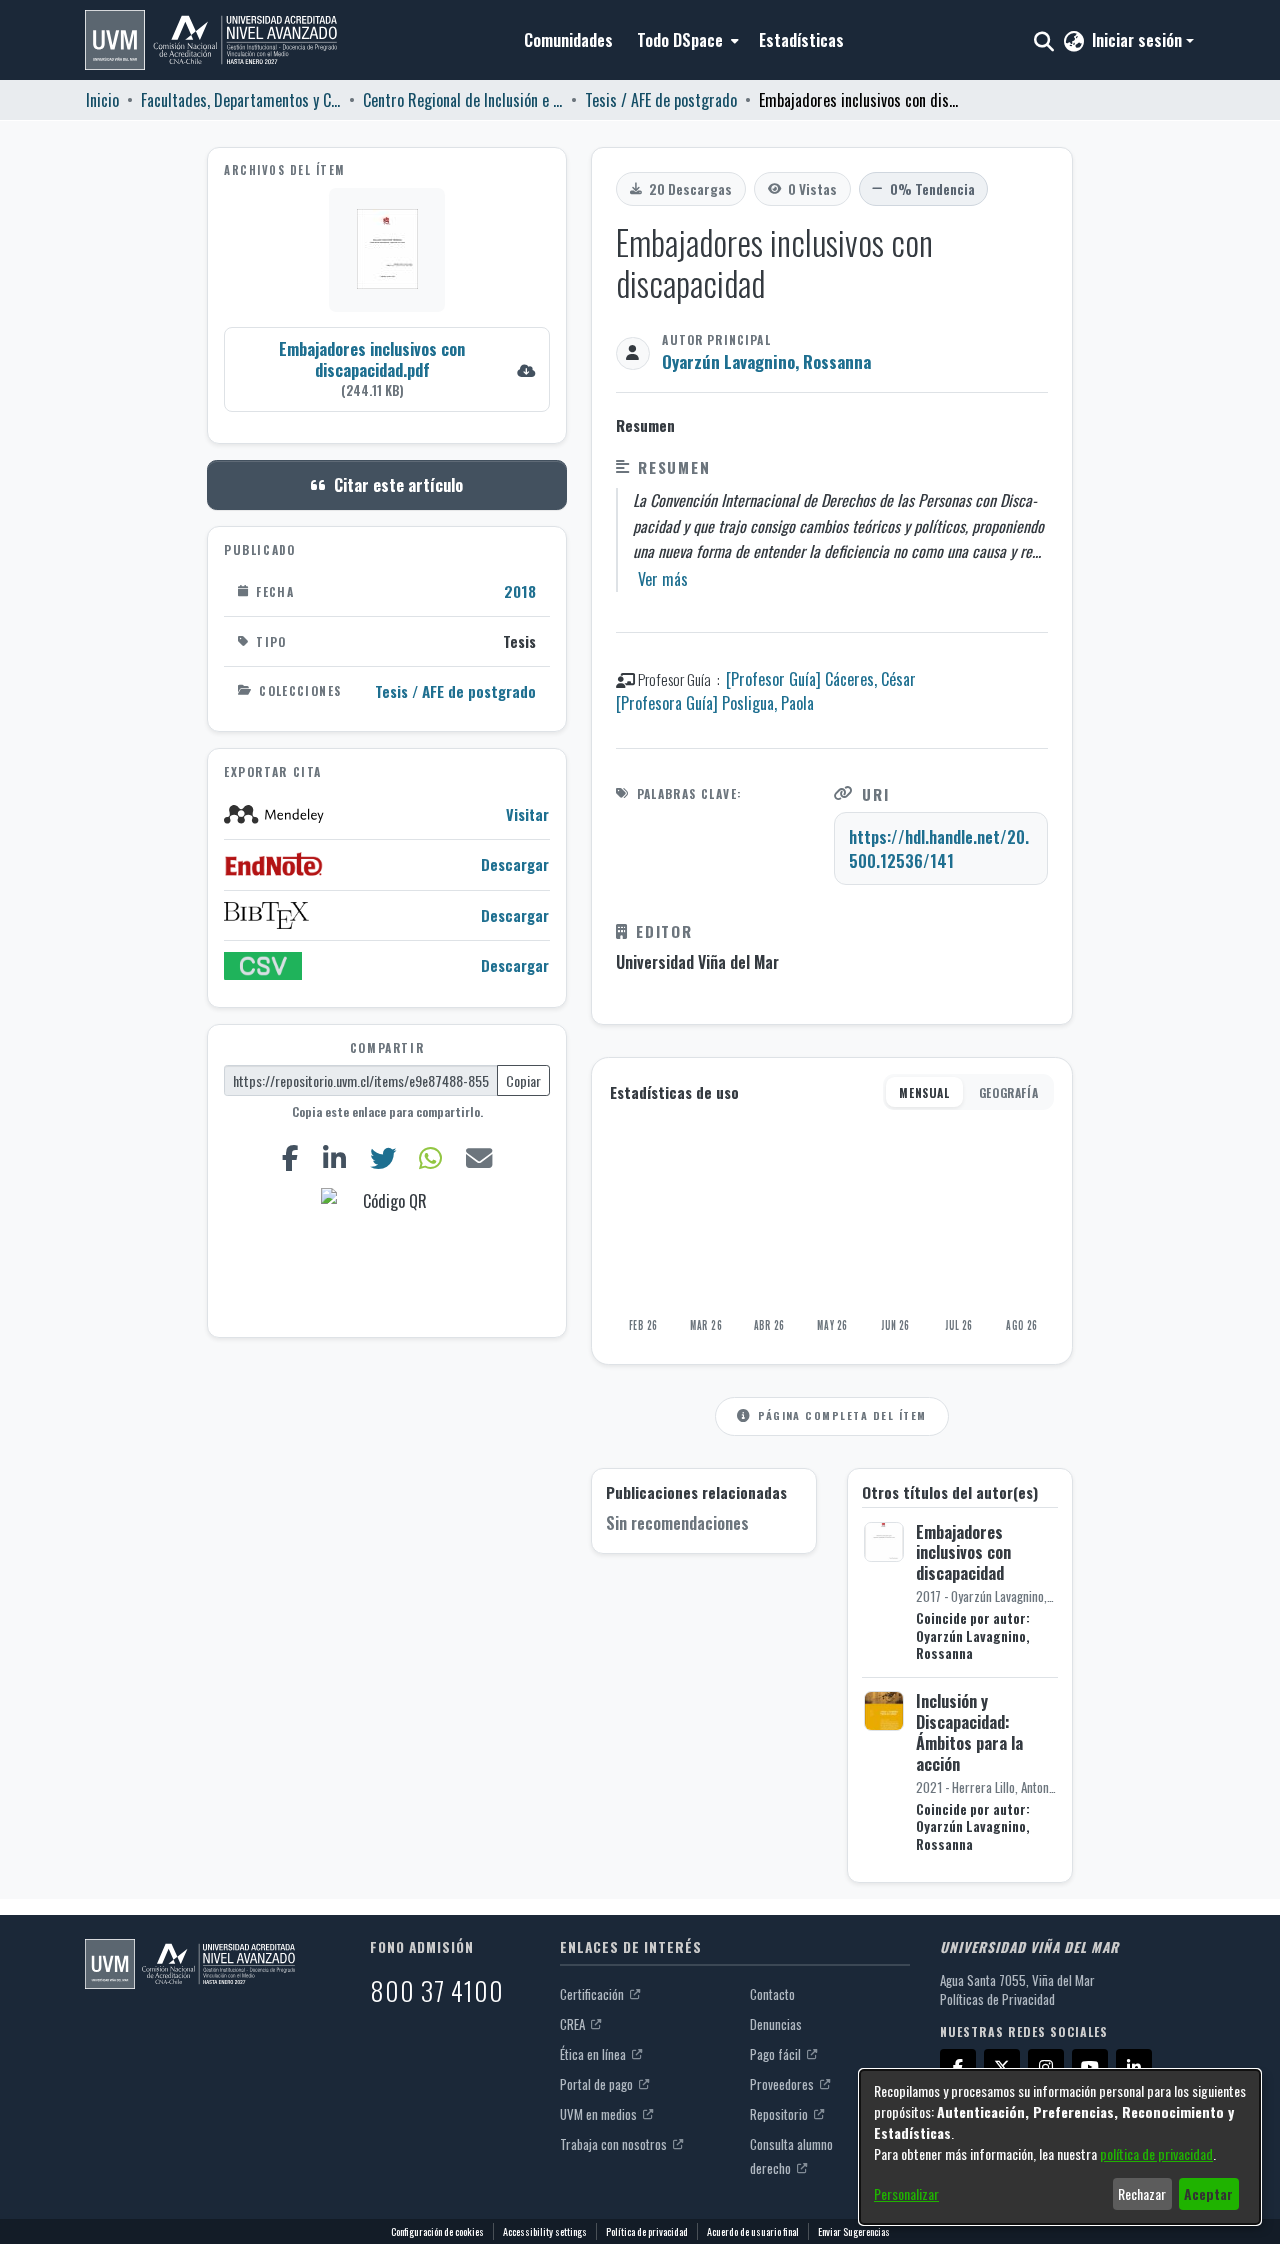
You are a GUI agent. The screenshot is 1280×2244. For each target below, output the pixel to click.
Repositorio (780, 2114)
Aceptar (1208, 2193)
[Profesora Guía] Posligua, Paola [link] (715, 703)
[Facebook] (290, 1157)
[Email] (479, 1157)
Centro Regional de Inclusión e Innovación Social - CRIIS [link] (463, 100)
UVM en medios (600, 2114)
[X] (1002, 2067)
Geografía (1008, 1092)
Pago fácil (777, 2054)
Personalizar (906, 2193)
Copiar (523, 1080)
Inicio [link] (102, 100)
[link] (387, 369)
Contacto (772, 1994)
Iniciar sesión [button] (1139, 40)
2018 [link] (520, 591)
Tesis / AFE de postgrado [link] (661, 100)
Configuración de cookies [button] (437, 2231)
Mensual (924, 1092)
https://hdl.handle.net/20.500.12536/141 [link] (939, 849)
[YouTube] (1090, 2067)
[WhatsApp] (431, 1157)
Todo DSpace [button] (680, 40)
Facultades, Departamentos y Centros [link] (241, 100)
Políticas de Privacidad (997, 1999)
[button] (211, 40)
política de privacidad (1156, 2153)
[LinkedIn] (334, 1157)
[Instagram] (1046, 2067)
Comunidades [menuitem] (568, 40)
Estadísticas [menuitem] (801, 40)
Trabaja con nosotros (615, 2144)
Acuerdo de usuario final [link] (753, 2231)
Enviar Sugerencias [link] (854, 2231)
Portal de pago (598, 2084)
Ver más (663, 579)
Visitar (527, 813)
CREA (574, 2024)
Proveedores (783, 2084)
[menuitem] (686, 40)
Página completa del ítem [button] (842, 1415)
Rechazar (1142, 2193)
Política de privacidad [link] (647, 2231)
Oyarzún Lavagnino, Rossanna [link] (766, 361)
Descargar (515, 864)
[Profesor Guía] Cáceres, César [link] (821, 679)
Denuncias (776, 2024)
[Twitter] (382, 1157)
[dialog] (1060, 2147)
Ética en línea (594, 2054)
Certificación (593, 1994)
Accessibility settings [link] (545, 2231)
